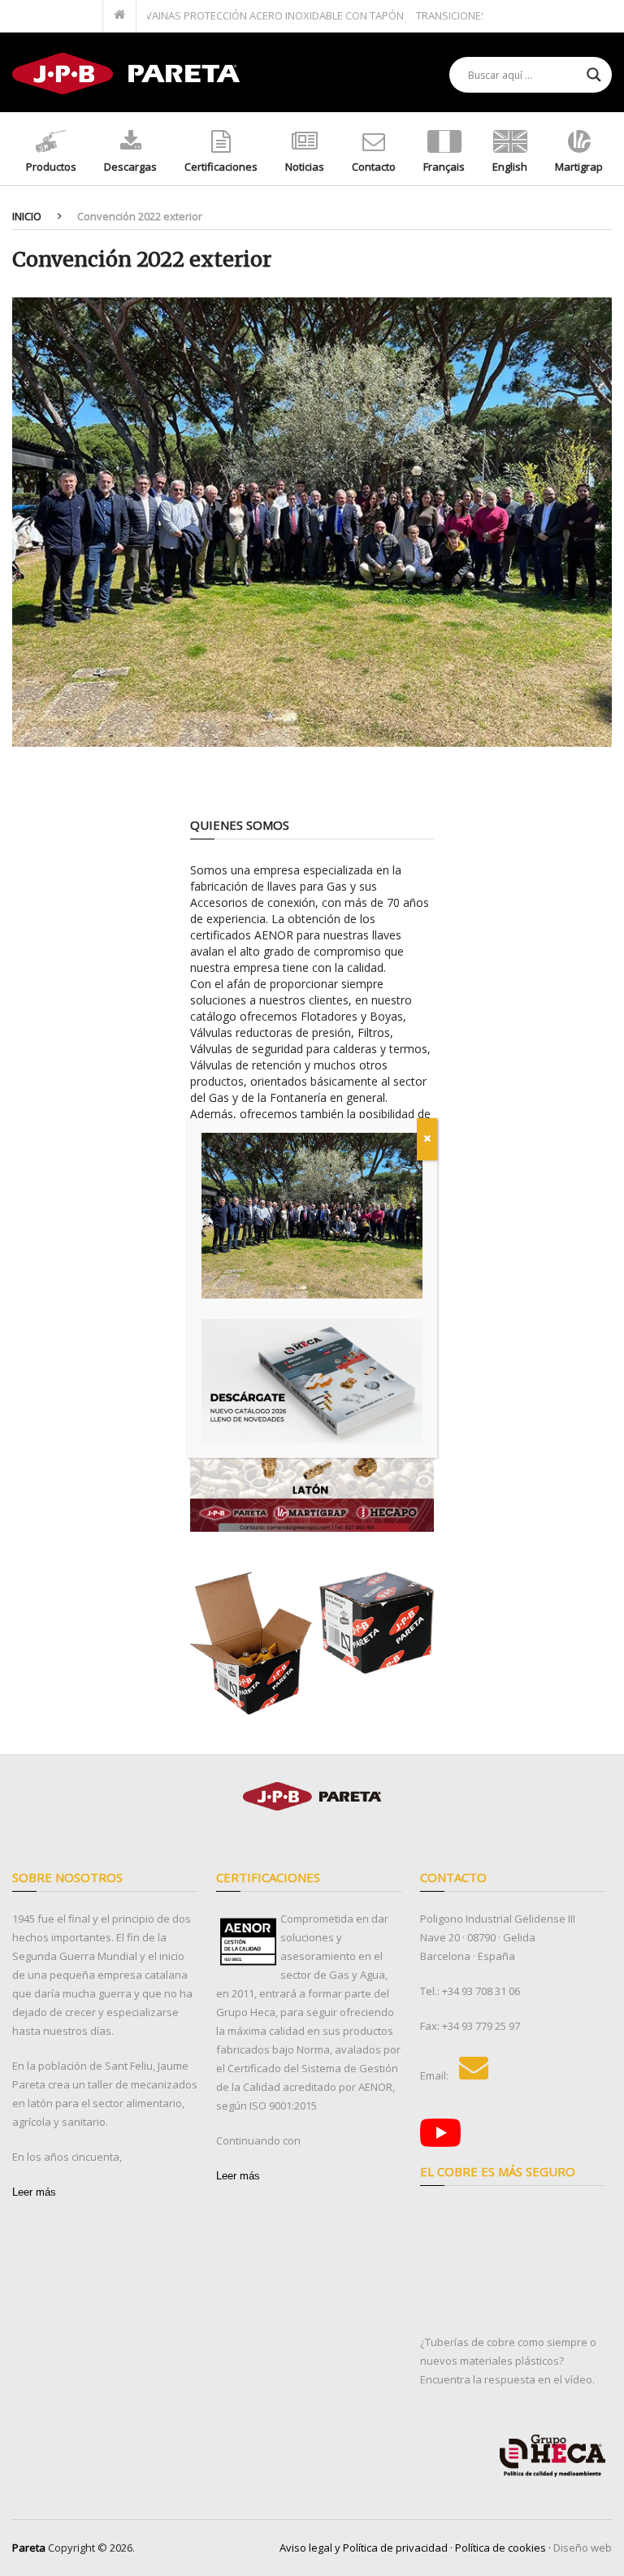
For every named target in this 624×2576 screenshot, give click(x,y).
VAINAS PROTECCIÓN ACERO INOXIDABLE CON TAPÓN (241, 15)
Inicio (27, 216)
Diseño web (583, 2548)
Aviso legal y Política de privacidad (364, 2548)
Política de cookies (500, 2548)
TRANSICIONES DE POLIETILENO (458, 15)
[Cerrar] (427, 1139)
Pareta (29, 2548)
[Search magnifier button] (594, 75)
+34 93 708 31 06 (481, 1991)
